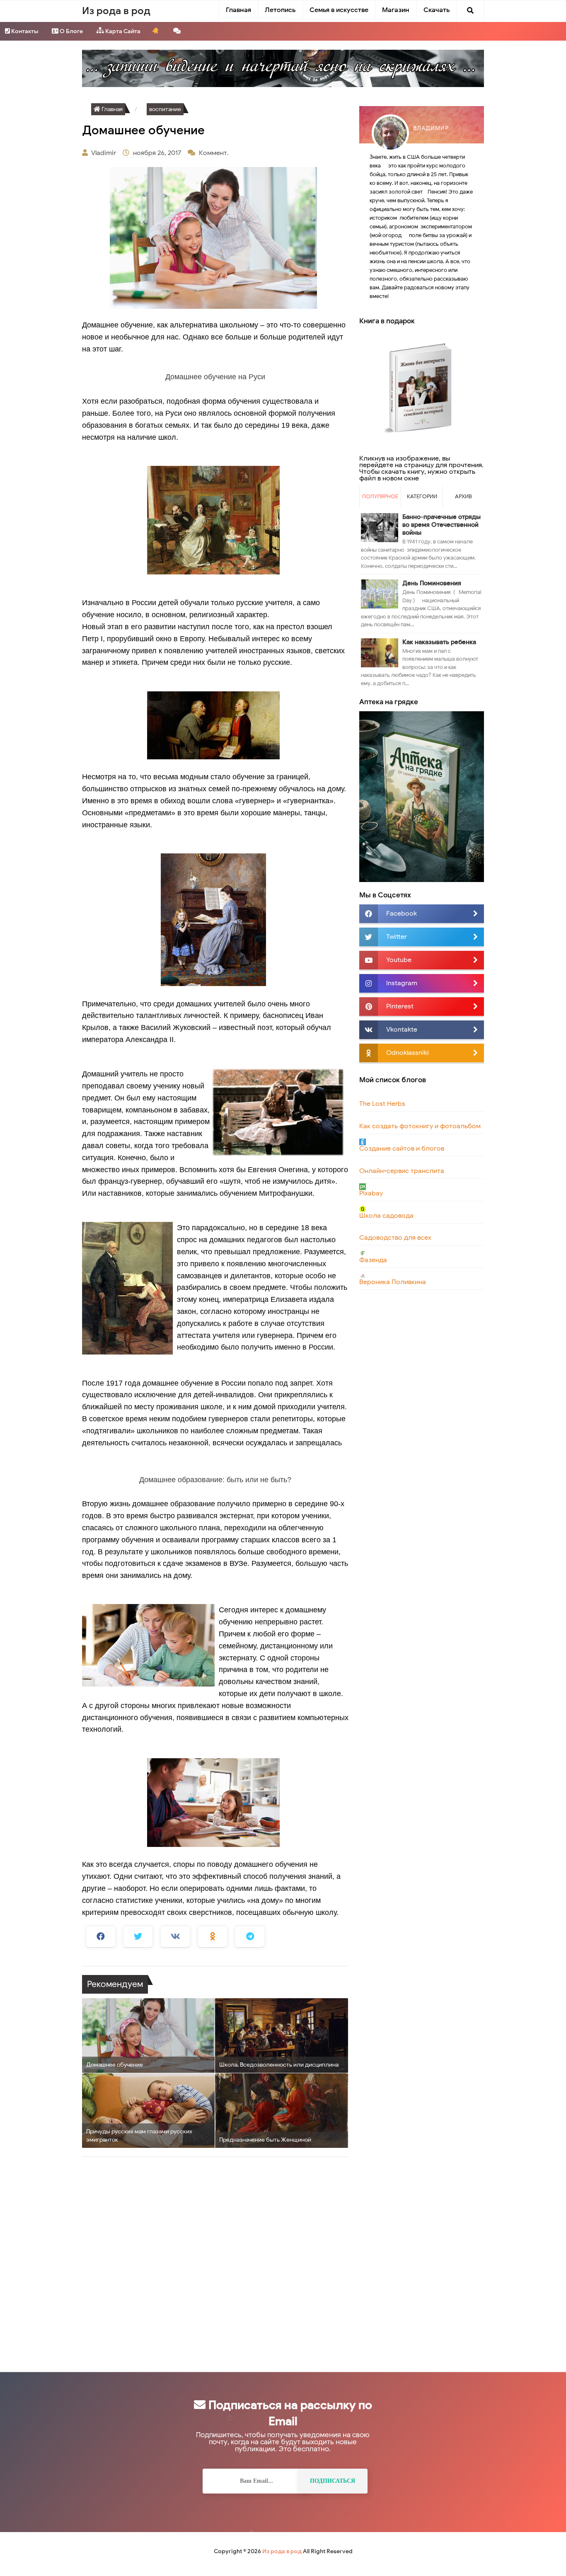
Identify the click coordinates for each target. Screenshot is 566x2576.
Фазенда (373, 1260)
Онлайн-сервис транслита (402, 1171)
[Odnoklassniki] (213, 1937)
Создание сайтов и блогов (402, 1149)
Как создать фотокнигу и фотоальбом (420, 1126)
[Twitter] (138, 1937)
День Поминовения (432, 583)
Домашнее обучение (115, 2065)
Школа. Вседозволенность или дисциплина (279, 2065)
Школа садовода (386, 1216)
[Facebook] (101, 1937)
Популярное (380, 496)
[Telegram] (250, 1937)
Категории (422, 496)
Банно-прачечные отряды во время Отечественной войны (441, 525)
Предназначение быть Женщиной (265, 2140)
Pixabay (371, 1193)
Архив (463, 496)
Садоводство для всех (395, 1238)
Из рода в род (282, 2551)
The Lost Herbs (382, 1104)
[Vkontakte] (175, 1937)
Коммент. (215, 153)
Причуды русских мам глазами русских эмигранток (139, 2136)
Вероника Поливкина (393, 1282)
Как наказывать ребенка (439, 642)
